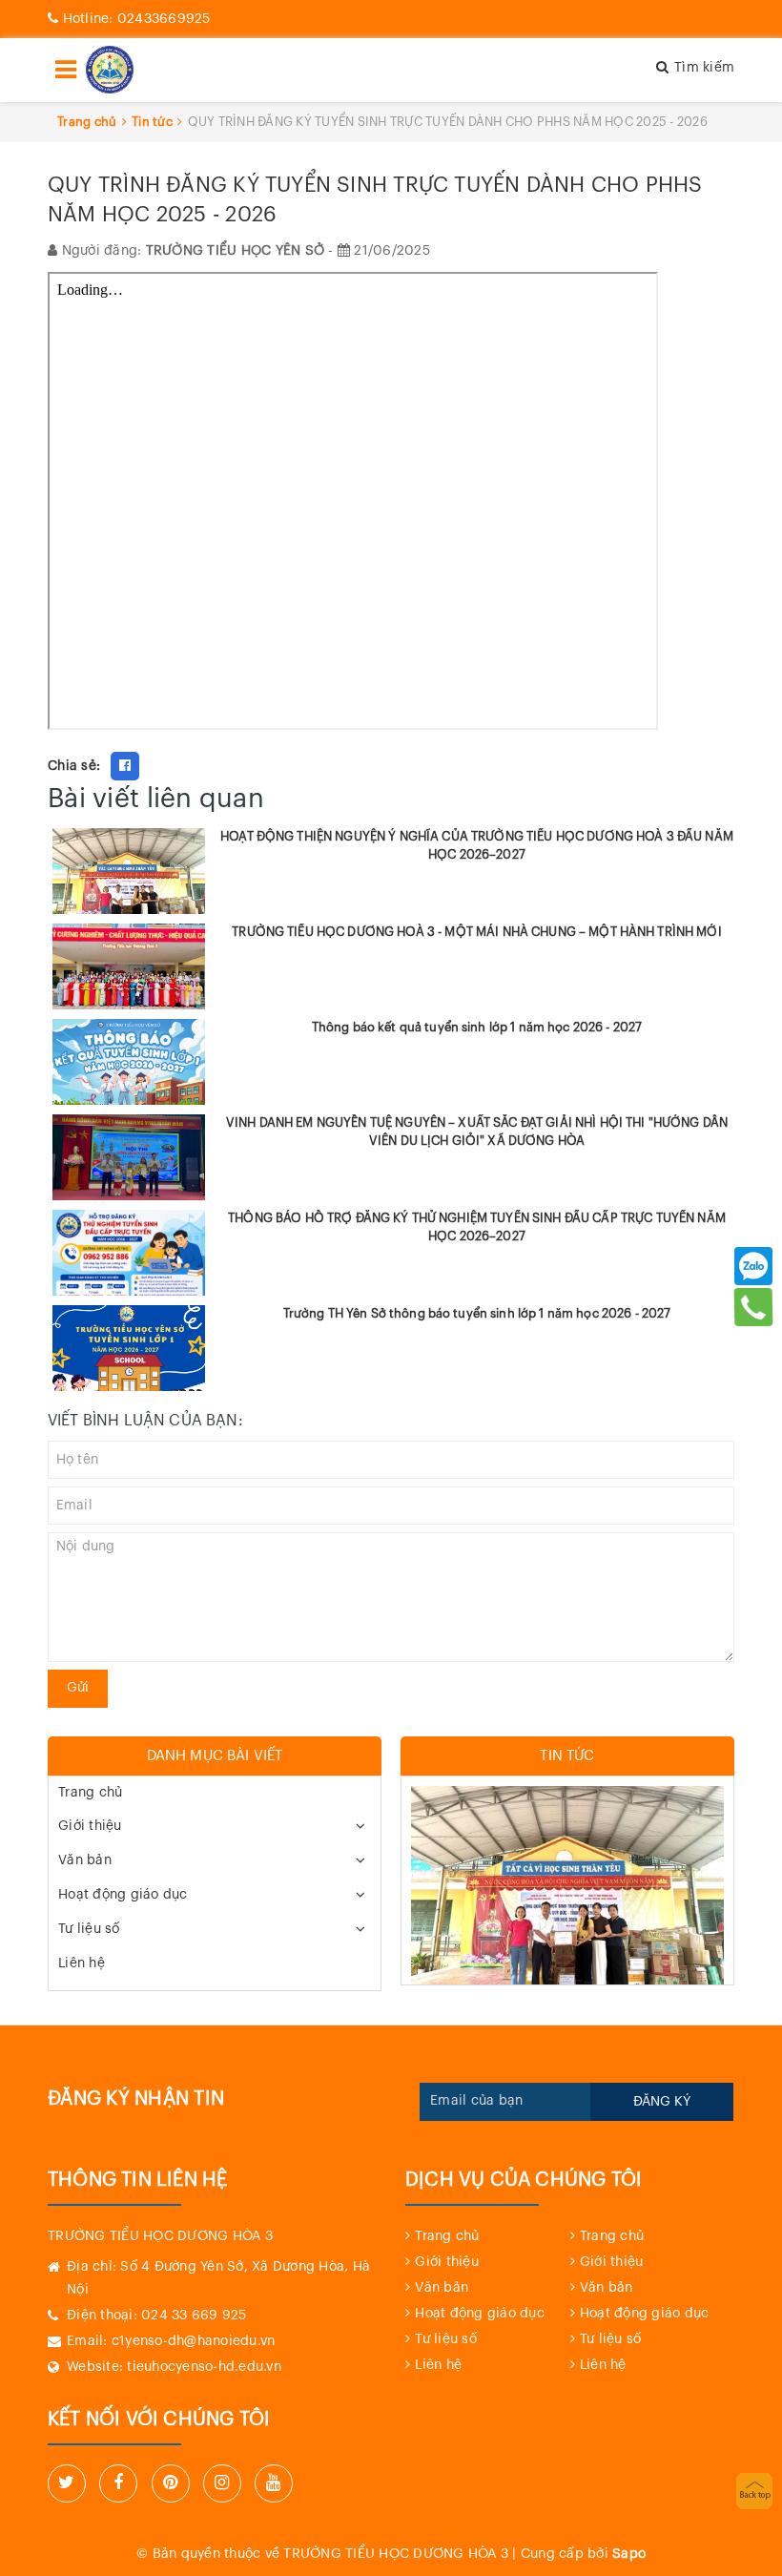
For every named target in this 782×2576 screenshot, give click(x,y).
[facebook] (118, 2483)
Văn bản (85, 1860)
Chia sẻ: (74, 766)
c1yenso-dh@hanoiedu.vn (194, 2341)
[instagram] (222, 2483)
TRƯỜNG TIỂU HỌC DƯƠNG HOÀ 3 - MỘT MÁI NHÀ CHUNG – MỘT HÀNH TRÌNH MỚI (477, 932)
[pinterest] (171, 2483)
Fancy (165, 766)
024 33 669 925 (194, 2316)
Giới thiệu (90, 1826)
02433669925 (137, 19)
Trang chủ (90, 1793)
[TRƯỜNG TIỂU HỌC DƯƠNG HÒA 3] (110, 70)
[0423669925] (754, 1307)
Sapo (629, 2554)
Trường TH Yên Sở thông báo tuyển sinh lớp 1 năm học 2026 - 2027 (477, 1313)
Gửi (78, 1688)
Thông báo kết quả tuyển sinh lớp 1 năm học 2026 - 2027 (477, 1027)
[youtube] (274, 2483)
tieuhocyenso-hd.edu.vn (204, 2367)
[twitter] (67, 2483)
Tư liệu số (89, 1929)
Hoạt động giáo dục (123, 1895)
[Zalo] (753, 1266)
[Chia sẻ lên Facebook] (125, 766)
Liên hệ (82, 1963)
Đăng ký (662, 2102)
